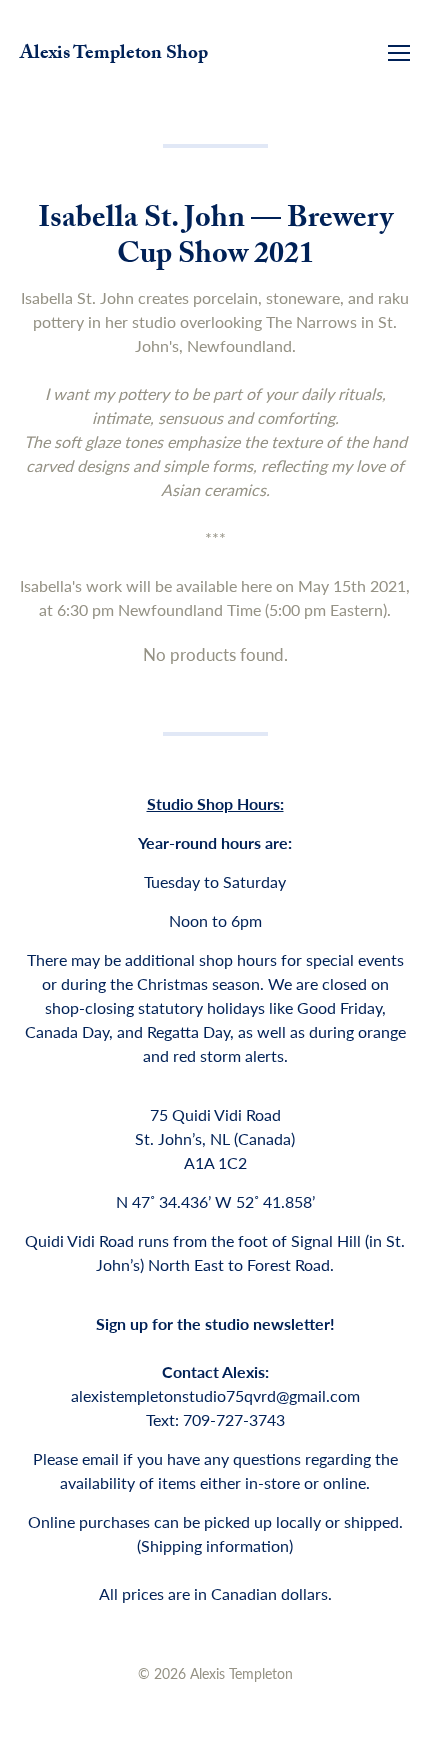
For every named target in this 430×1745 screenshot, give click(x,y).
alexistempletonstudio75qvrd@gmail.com (215, 1395)
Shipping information (215, 1545)
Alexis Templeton (241, 1673)
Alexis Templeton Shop (114, 55)
